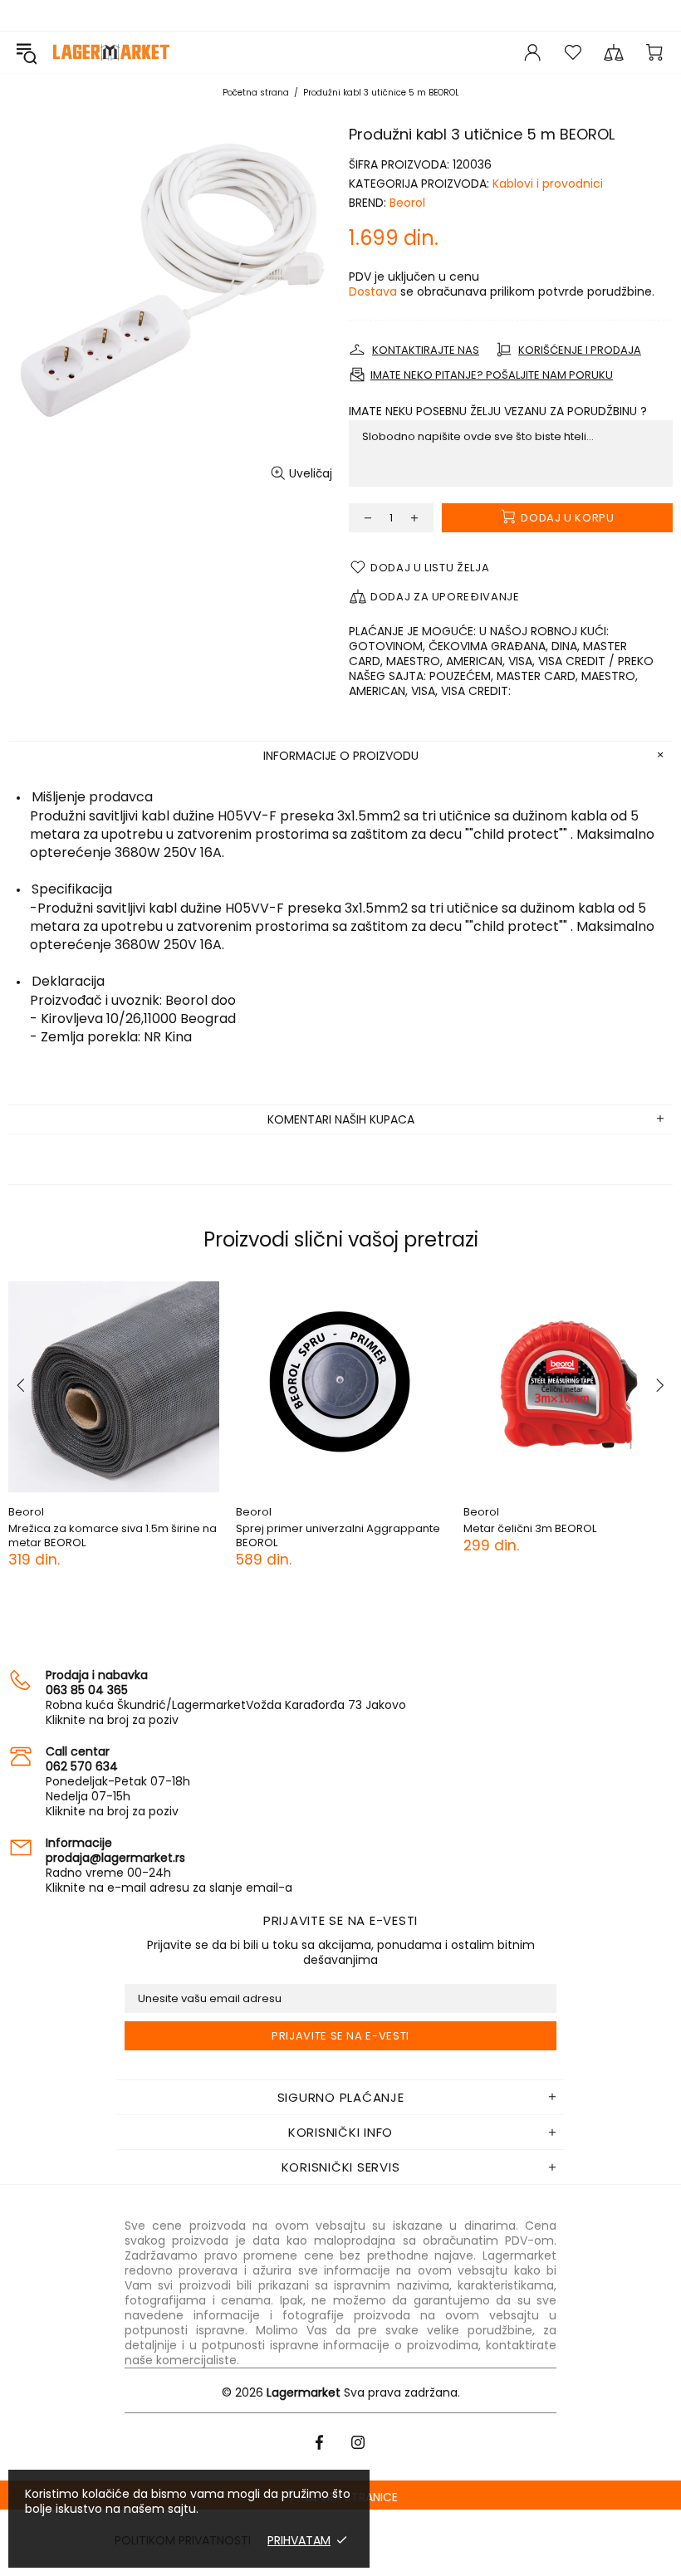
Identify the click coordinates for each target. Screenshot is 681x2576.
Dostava (373, 291)
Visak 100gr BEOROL (219, 1528)
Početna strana (256, 93)
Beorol (407, 203)
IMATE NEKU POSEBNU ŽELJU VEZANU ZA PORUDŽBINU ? (498, 411)
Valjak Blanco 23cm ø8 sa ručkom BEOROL (486, 1535)
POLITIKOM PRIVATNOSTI (183, 2540)
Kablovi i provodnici (548, 184)
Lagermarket (111, 52)
